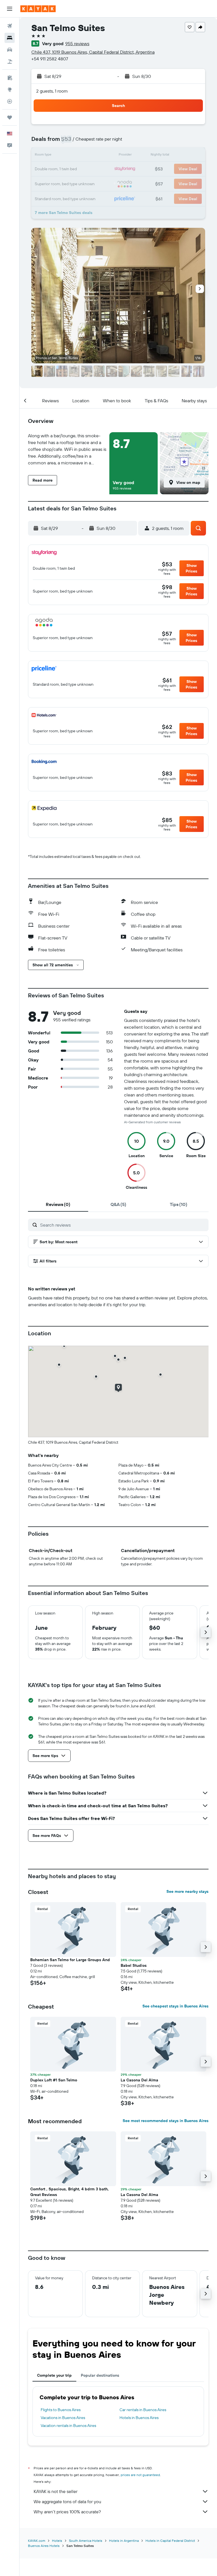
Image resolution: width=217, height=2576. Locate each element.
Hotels (57, 2541)
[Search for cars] (10, 50)
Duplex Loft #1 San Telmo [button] (54, 2080)
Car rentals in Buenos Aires (143, 2410)
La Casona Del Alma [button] (139, 2080)
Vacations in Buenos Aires (63, 2418)
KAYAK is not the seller (56, 2491)
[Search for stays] (10, 38)
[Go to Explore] (10, 89)
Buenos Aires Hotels (44, 2546)
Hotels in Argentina (124, 2541)
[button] (10, 9)
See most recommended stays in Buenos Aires (166, 2121)
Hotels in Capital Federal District (170, 2541)
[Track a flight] (10, 101)
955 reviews (77, 43)
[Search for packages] (10, 62)
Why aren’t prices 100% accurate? (67, 2512)
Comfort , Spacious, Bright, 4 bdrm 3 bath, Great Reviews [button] (70, 2192)
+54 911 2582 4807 (50, 59)
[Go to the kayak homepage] (38, 9)
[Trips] (10, 117)
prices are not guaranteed (140, 2475)
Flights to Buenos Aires (61, 2410)
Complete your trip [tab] (54, 2375)
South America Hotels (86, 2541)
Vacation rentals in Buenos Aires (68, 2426)
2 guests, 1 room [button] (52, 91)
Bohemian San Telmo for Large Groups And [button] (70, 1960)
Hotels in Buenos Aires (139, 2418)
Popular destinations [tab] (100, 2375)
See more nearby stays (187, 1891)
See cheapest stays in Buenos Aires (175, 2006)
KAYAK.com (37, 2541)
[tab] (58, 1204)
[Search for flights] (10, 26)
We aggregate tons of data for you (67, 2501)
